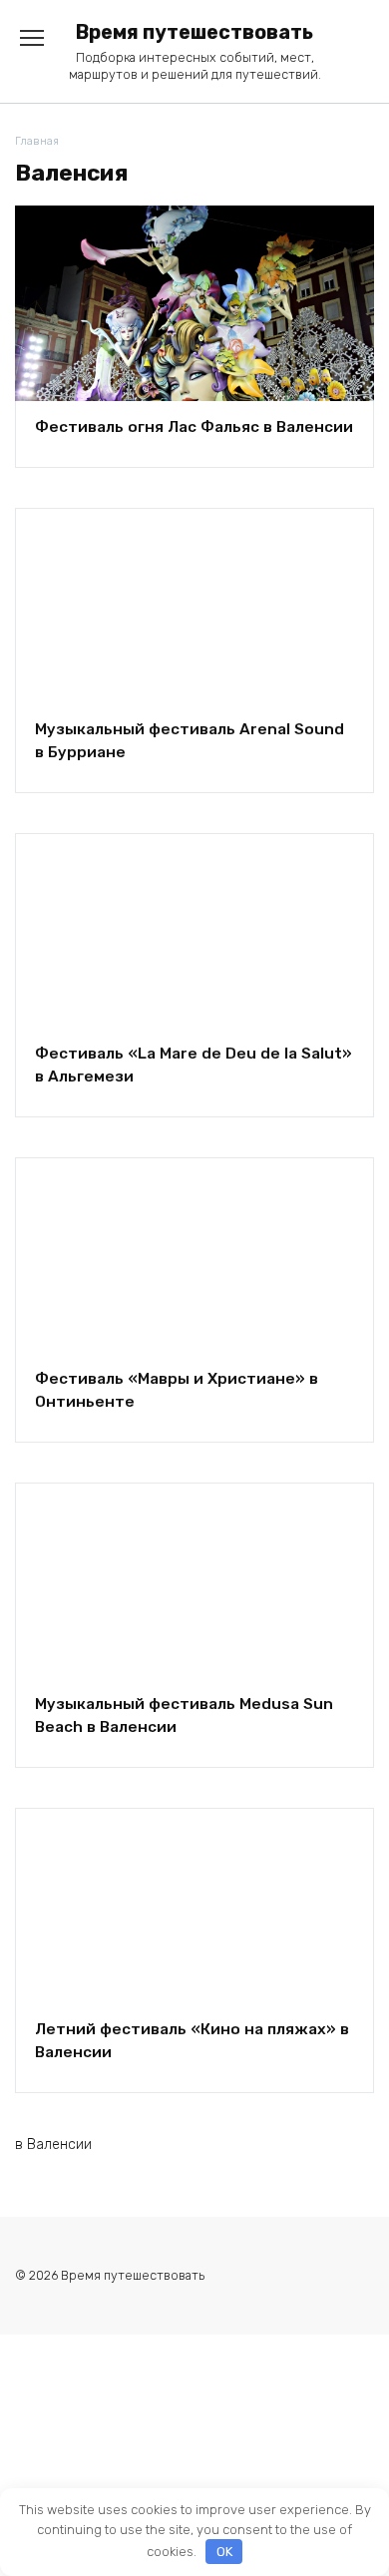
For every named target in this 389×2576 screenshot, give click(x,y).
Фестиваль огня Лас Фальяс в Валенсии (194, 426)
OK (224, 2552)
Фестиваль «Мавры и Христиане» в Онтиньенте (177, 1390)
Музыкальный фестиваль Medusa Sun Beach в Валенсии (184, 1716)
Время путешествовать (194, 32)
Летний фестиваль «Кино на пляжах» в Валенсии (192, 2040)
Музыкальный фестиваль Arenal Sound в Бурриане (190, 740)
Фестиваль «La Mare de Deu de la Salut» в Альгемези (194, 1065)
